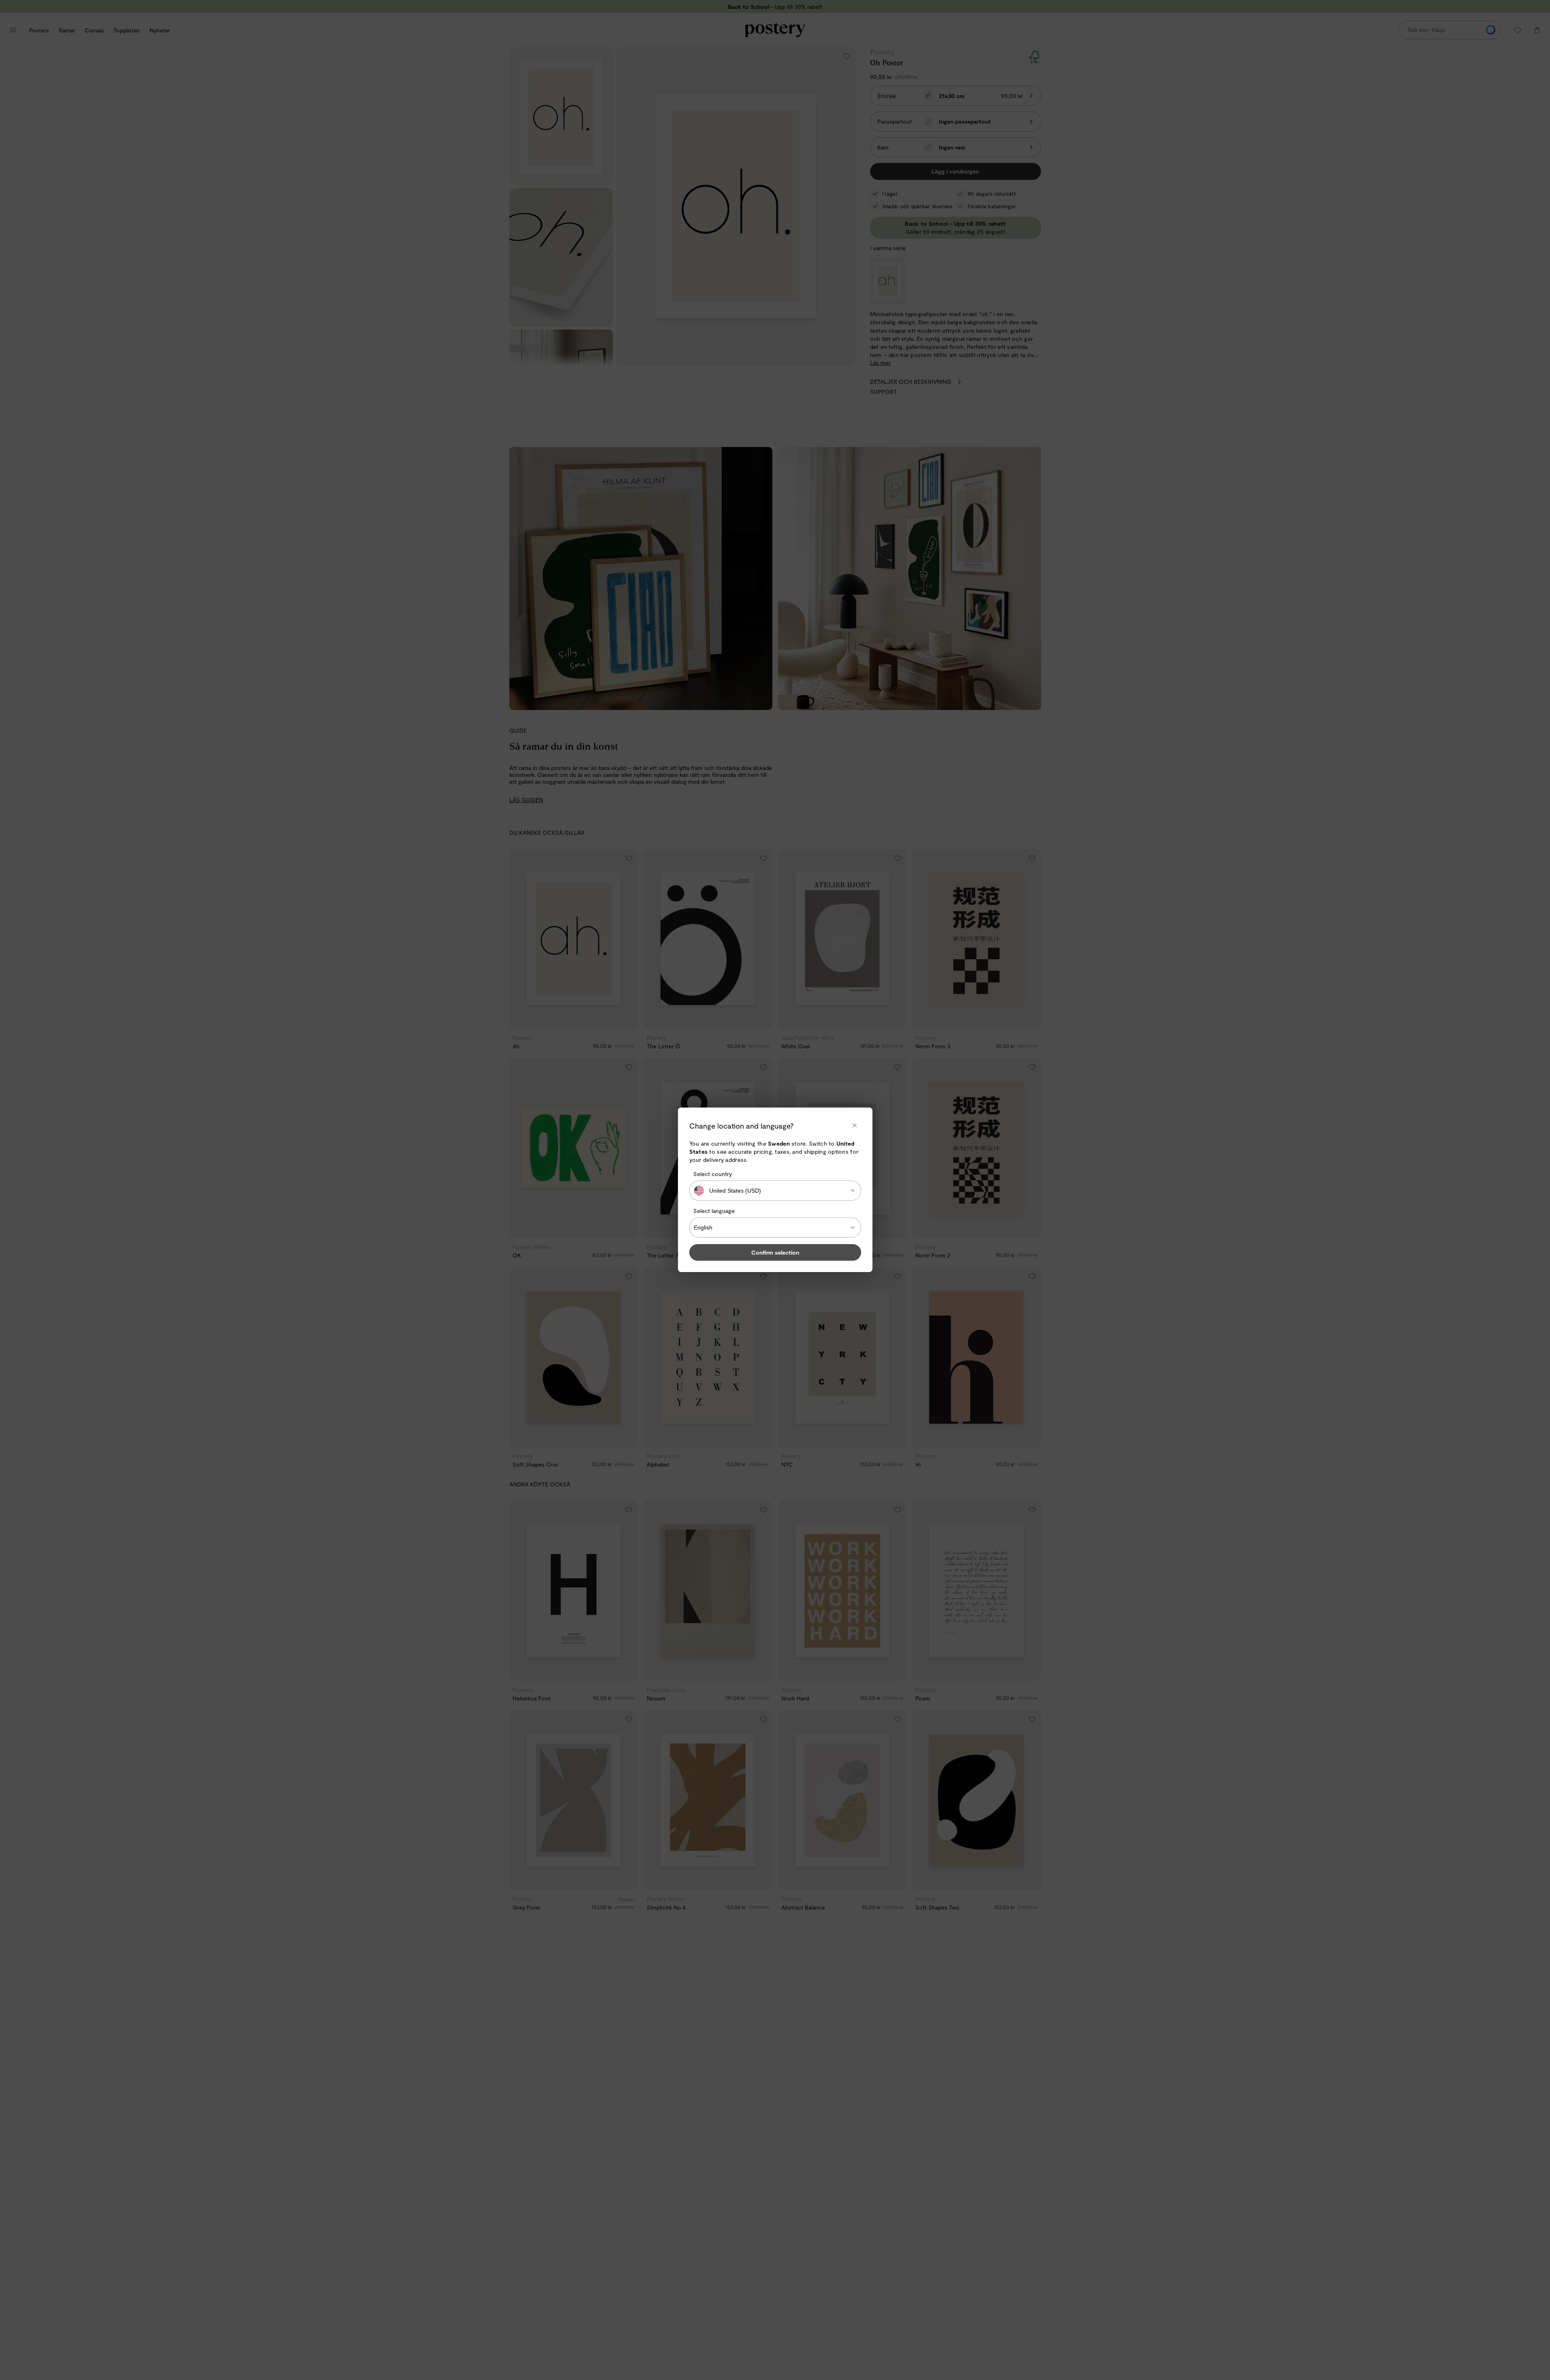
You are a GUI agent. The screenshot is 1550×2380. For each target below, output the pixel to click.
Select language (714, 1211)
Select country (713, 1174)
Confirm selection (775, 1253)
